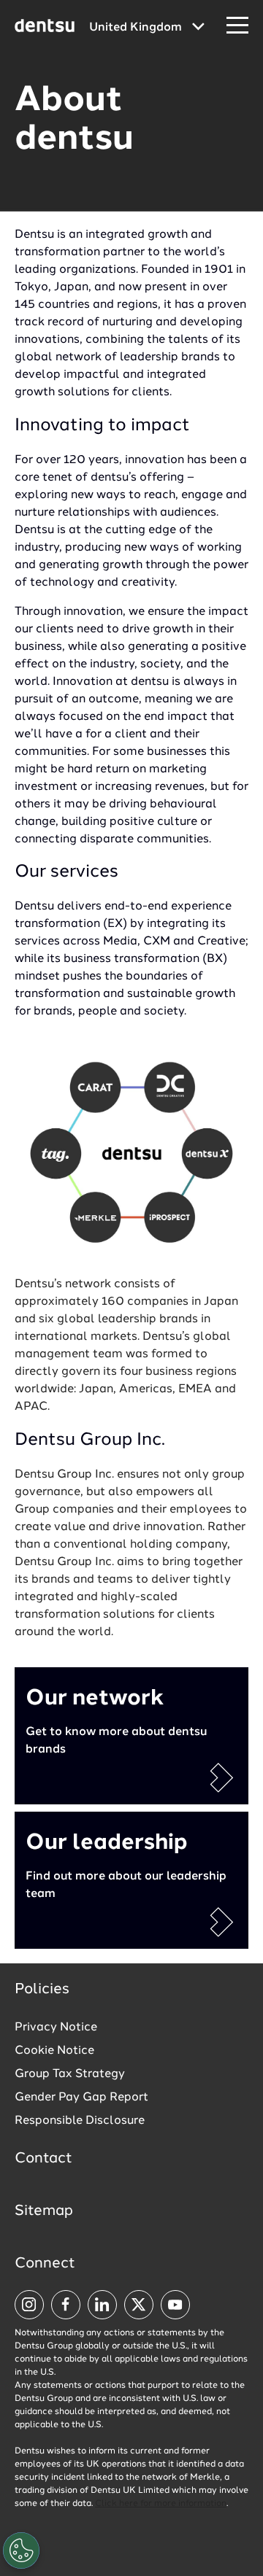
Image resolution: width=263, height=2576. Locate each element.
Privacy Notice (56, 2028)
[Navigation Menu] (237, 26)
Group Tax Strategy (70, 2074)
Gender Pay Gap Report (81, 2098)
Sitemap (44, 2211)
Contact (43, 2159)
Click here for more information (161, 2504)
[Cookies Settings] (21, 2550)
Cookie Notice (54, 2051)
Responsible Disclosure (80, 2121)
